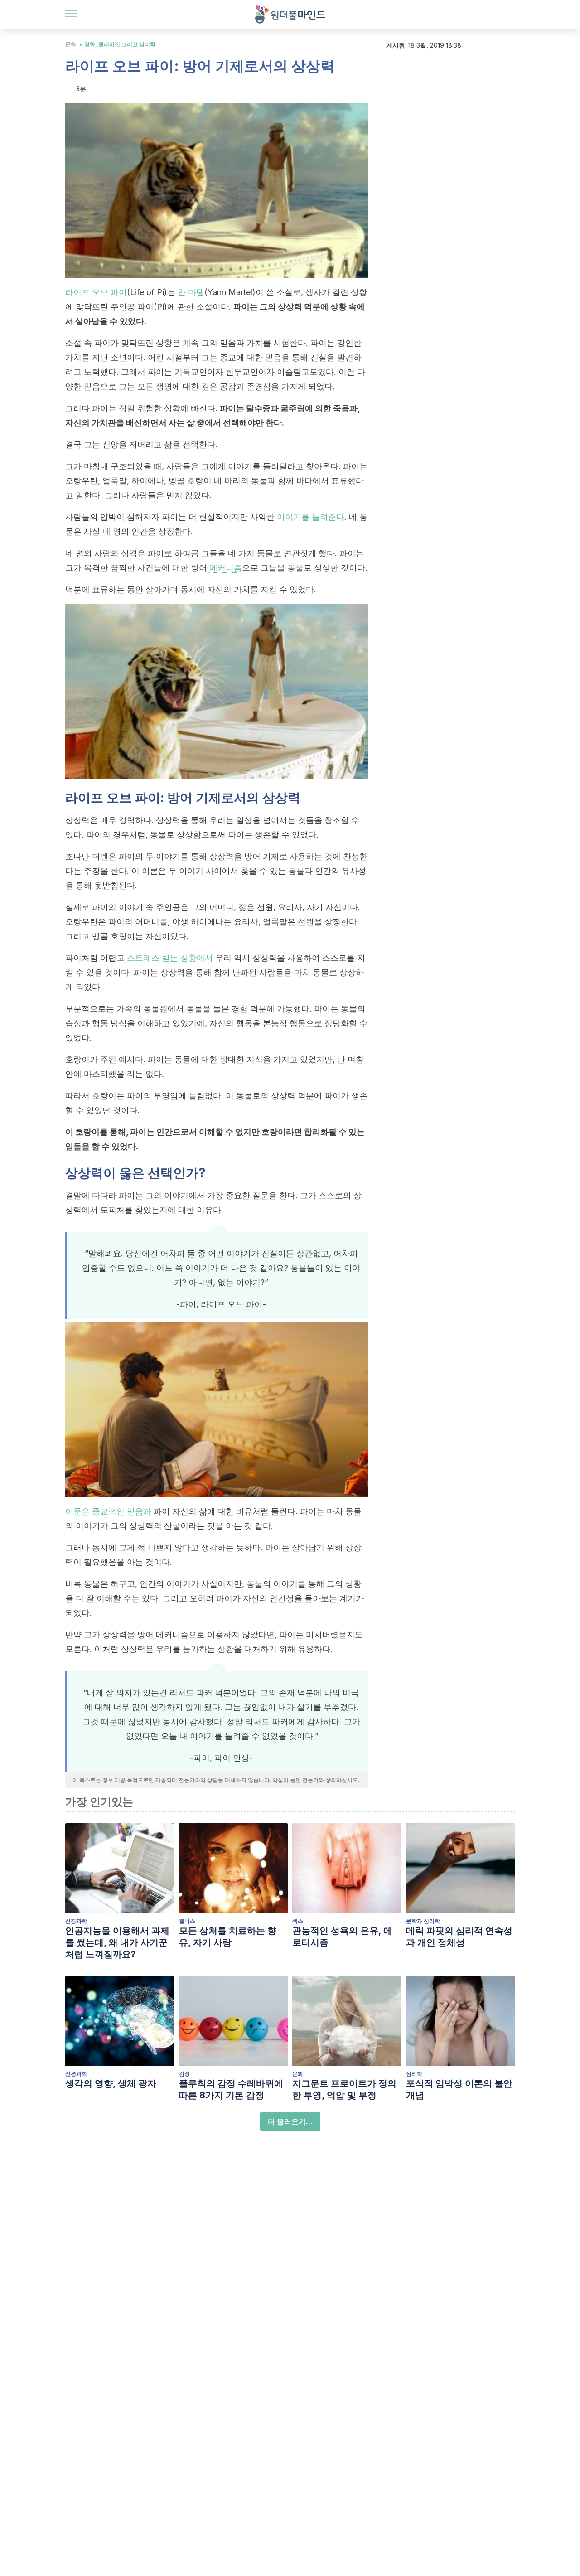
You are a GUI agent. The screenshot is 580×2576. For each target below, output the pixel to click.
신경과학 (76, 1921)
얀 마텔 (191, 292)
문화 (71, 44)
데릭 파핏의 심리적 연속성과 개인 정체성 (459, 1937)
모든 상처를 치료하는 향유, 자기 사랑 (228, 1937)
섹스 (298, 1921)
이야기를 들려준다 (311, 517)
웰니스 (187, 1921)
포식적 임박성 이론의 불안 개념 (459, 2089)
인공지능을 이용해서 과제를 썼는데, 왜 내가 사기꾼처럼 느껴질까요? (117, 1942)
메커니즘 (226, 568)
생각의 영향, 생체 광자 (111, 2083)
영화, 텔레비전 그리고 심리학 (120, 44)
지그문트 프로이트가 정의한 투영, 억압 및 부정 (344, 2089)
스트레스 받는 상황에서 (170, 958)
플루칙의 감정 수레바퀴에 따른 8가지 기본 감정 (231, 2089)
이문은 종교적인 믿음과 (108, 1511)
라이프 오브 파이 (96, 292)
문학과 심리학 (423, 1921)
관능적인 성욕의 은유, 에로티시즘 (342, 1937)
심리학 (414, 2074)
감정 (184, 2074)
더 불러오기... (290, 2121)
